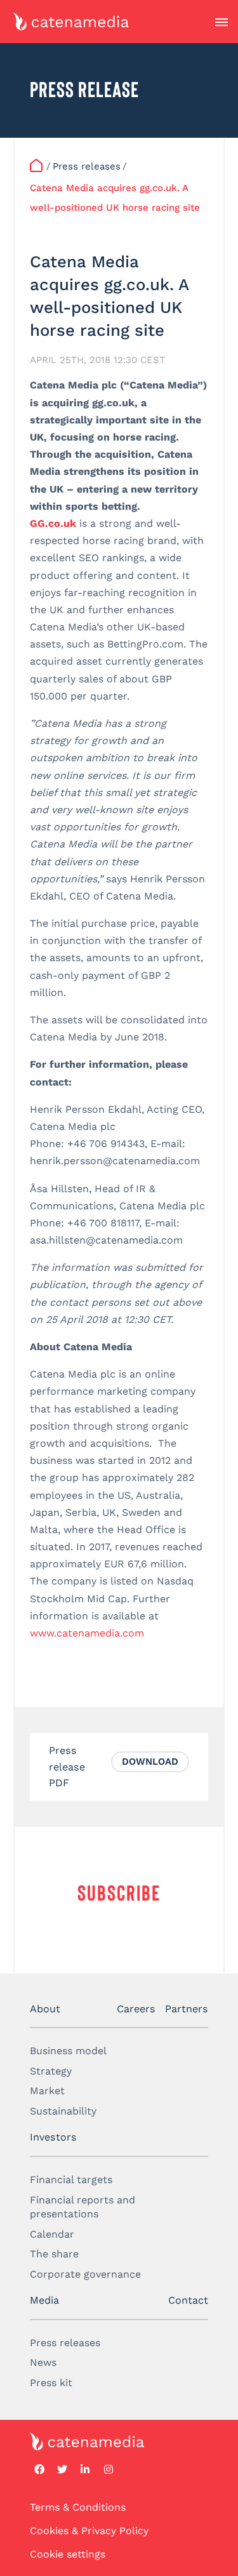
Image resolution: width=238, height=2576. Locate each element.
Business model (68, 2051)
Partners (187, 2009)
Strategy (51, 2071)
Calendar (52, 2234)
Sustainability (63, 2111)
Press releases (65, 2343)
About (45, 2009)
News (43, 2362)
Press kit (51, 2383)
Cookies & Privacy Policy (89, 2531)
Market (47, 2091)
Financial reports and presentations (83, 2207)
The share (54, 2254)
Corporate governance (85, 2274)
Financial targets (71, 2180)
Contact (188, 2300)
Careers (136, 2009)
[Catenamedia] (37, 167)
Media (44, 2300)
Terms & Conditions (78, 2507)
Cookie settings (68, 2555)
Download (150, 1762)
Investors (53, 2137)
